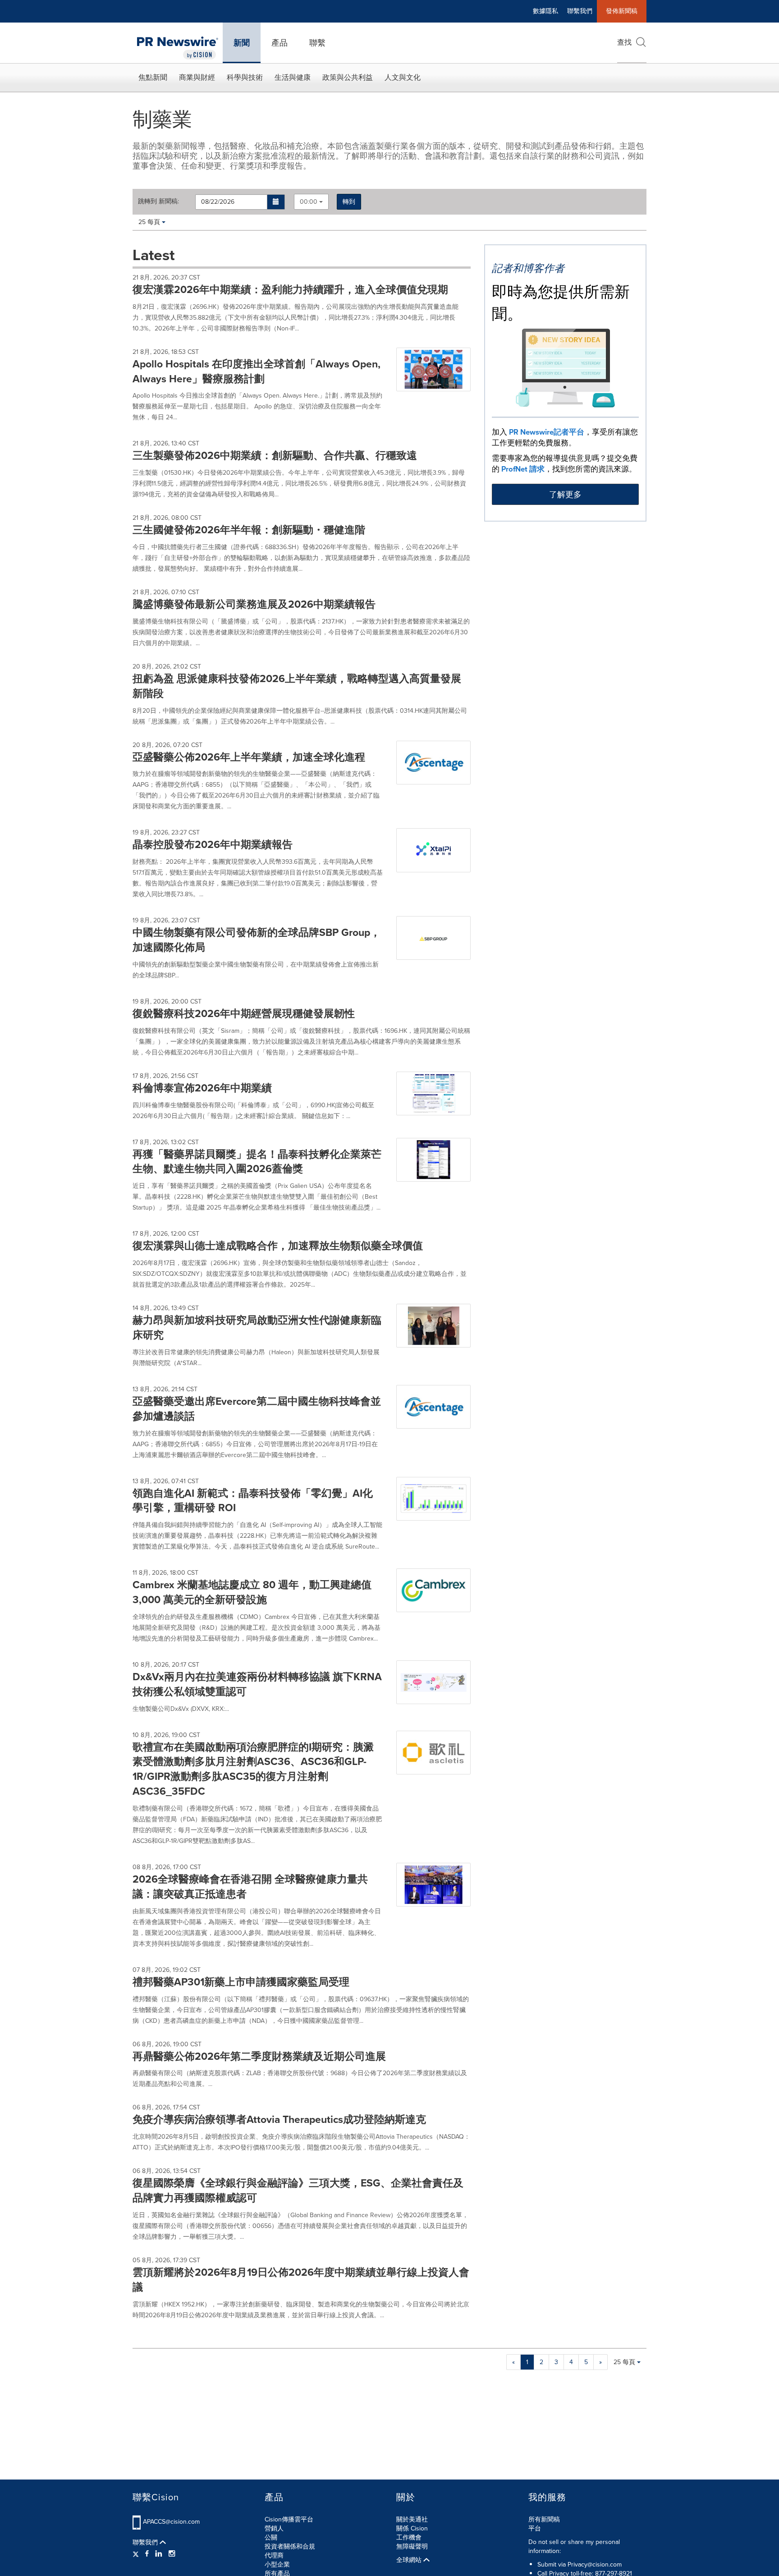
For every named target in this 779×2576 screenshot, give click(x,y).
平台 (535, 2528)
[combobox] (311, 202)
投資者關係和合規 (290, 2546)
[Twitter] (137, 2554)
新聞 (242, 43)
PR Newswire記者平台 (547, 432)
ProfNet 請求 (523, 469)
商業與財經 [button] (197, 77)
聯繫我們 (580, 11)
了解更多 (565, 495)
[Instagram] (172, 2554)
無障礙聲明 (412, 2546)
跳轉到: (158, 202)
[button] (276, 202)
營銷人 (274, 2528)
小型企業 (277, 2565)
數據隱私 (545, 11)
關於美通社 (412, 2519)
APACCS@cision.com (171, 2522)
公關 (271, 2537)
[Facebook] (147, 2554)
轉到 (349, 202)
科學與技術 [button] (245, 77)
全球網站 (410, 2560)
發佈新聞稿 (622, 11)
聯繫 (317, 43)
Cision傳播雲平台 (289, 2519)
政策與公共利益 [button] (348, 77)
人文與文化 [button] (403, 77)
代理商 (274, 2555)
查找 (624, 42)
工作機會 (409, 2537)
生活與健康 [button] (293, 77)
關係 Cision (412, 2528)
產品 (280, 43)
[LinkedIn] (159, 2554)
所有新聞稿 (544, 2519)
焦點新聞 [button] (153, 77)
